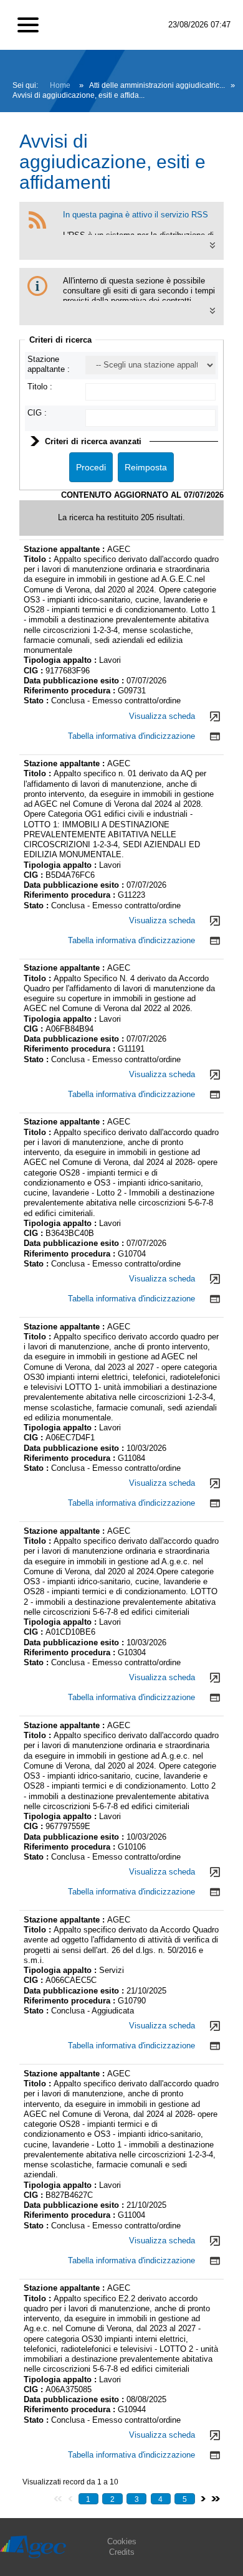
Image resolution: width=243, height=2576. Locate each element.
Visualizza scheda (162, 716)
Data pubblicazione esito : (75, 681)
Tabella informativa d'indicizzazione (131, 736)
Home (60, 85)
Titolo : (40, 387)
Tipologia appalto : (61, 660)
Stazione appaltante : (49, 364)
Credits (122, 2552)
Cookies (122, 2541)
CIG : (37, 413)
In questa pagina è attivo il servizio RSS (136, 215)
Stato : (37, 701)
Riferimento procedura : (71, 691)
